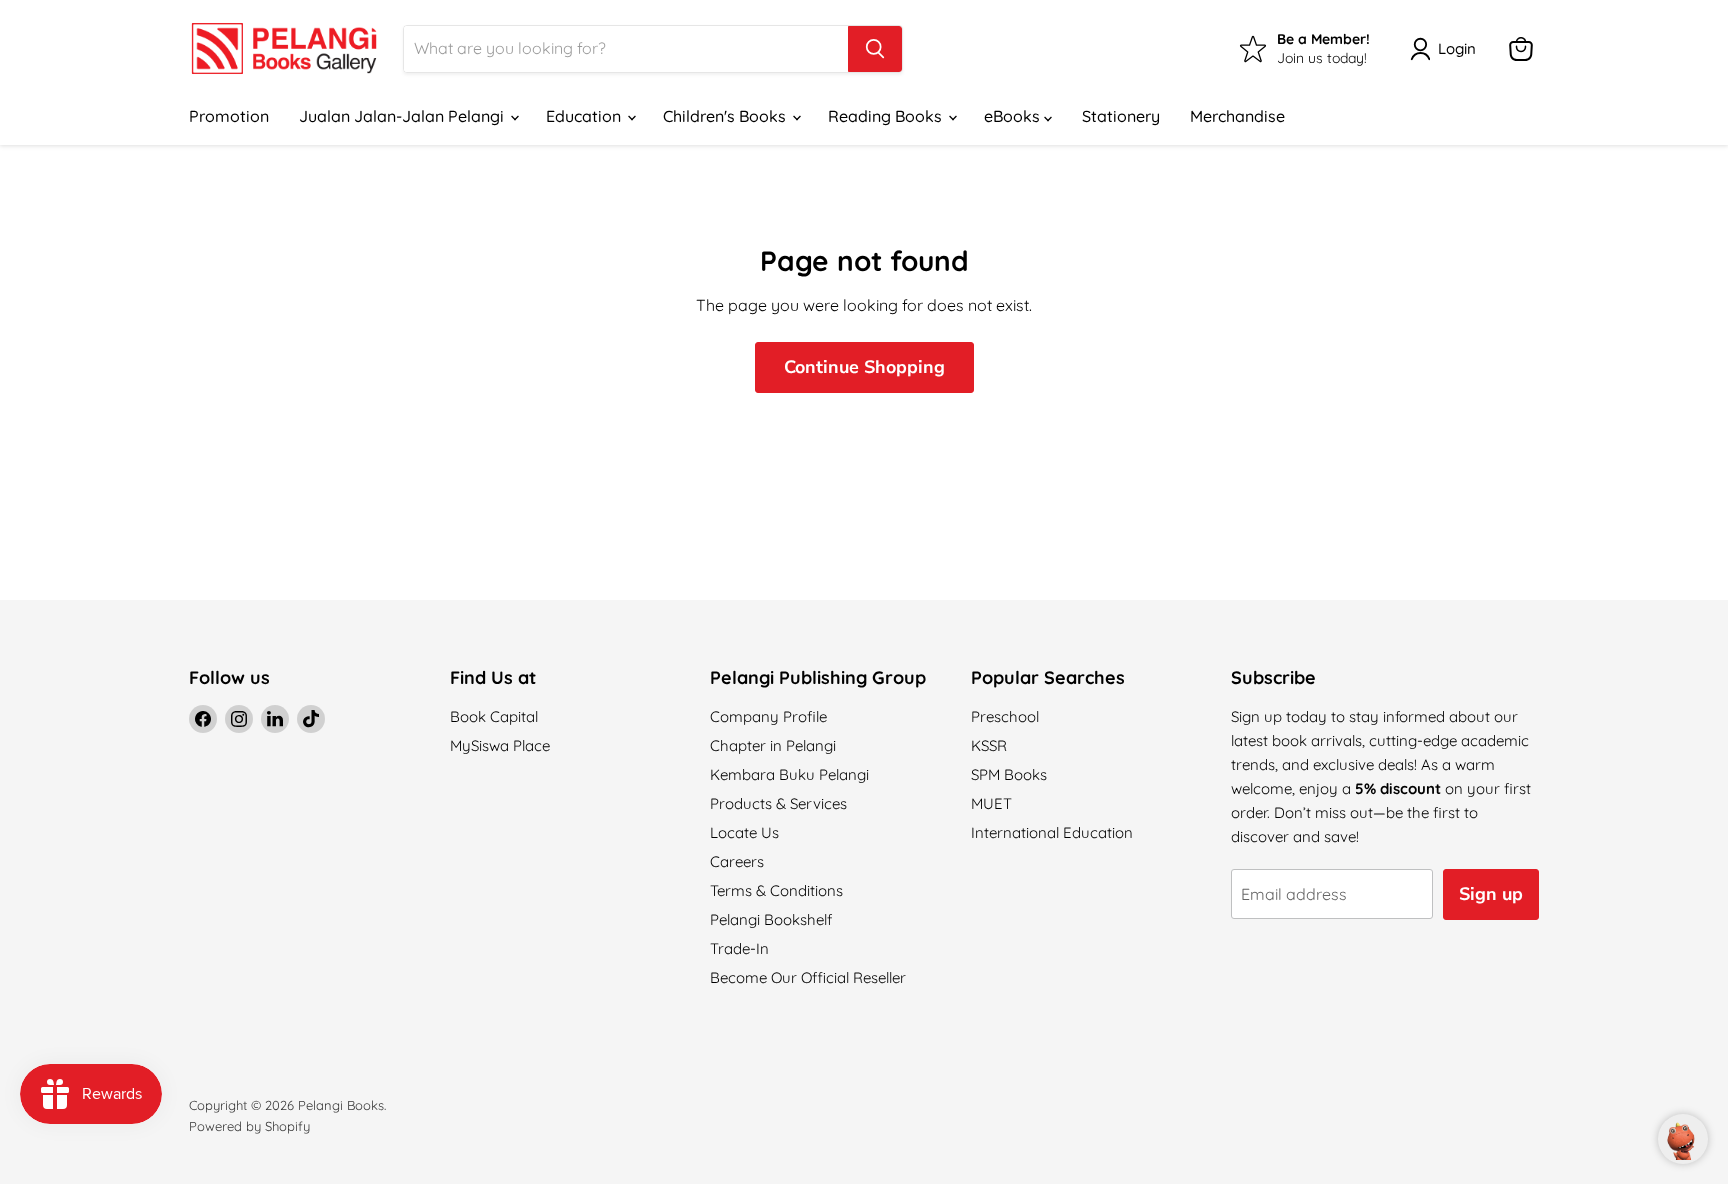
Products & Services (778, 803)
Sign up (1491, 894)
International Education (1052, 832)
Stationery (1121, 116)
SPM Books (1009, 774)
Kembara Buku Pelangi (789, 774)
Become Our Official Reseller (808, 977)
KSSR (989, 745)
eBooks (1014, 116)
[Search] (875, 49)
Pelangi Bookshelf (771, 919)
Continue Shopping (864, 367)
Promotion (229, 116)
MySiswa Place (500, 745)
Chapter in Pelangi (773, 745)
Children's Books (726, 116)
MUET (991, 803)
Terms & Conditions (776, 890)
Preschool (1005, 716)
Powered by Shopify (249, 1126)
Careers (737, 861)
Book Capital (494, 716)
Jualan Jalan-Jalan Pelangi (403, 116)
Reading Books (887, 116)
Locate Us (744, 832)
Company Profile (768, 716)
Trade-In (739, 948)
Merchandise (1237, 116)
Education (585, 116)
